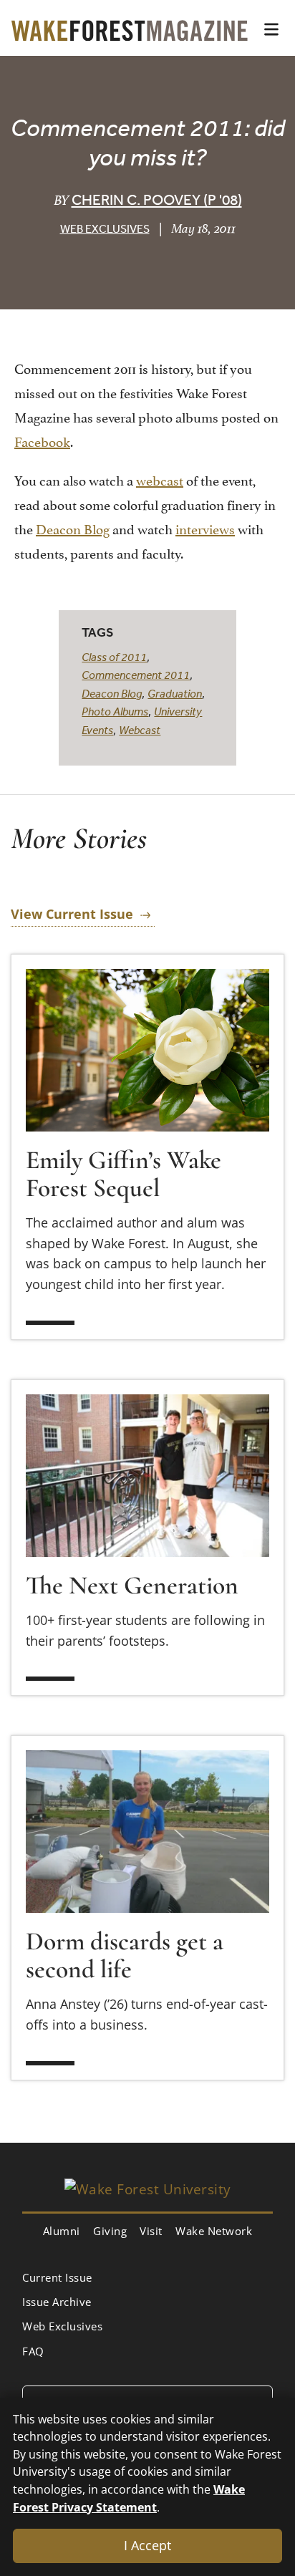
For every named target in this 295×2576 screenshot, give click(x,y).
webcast (160, 479)
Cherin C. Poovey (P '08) (157, 199)
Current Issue (57, 2277)
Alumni (62, 2231)
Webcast (140, 730)
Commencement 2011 (136, 675)
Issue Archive (57, 2302)
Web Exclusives (105, 228)
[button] (271, 29)
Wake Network (214, 2231)
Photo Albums (115, 711)
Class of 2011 (114, 657)
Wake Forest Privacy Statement (129, 2498)
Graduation (175, 693)
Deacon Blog (73, 528)
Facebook (42, 440)
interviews (205, 528)
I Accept (147, 2545)
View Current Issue (72, 914)
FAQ (33, 2351)
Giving (110, 2231)
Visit (151, 2231)
